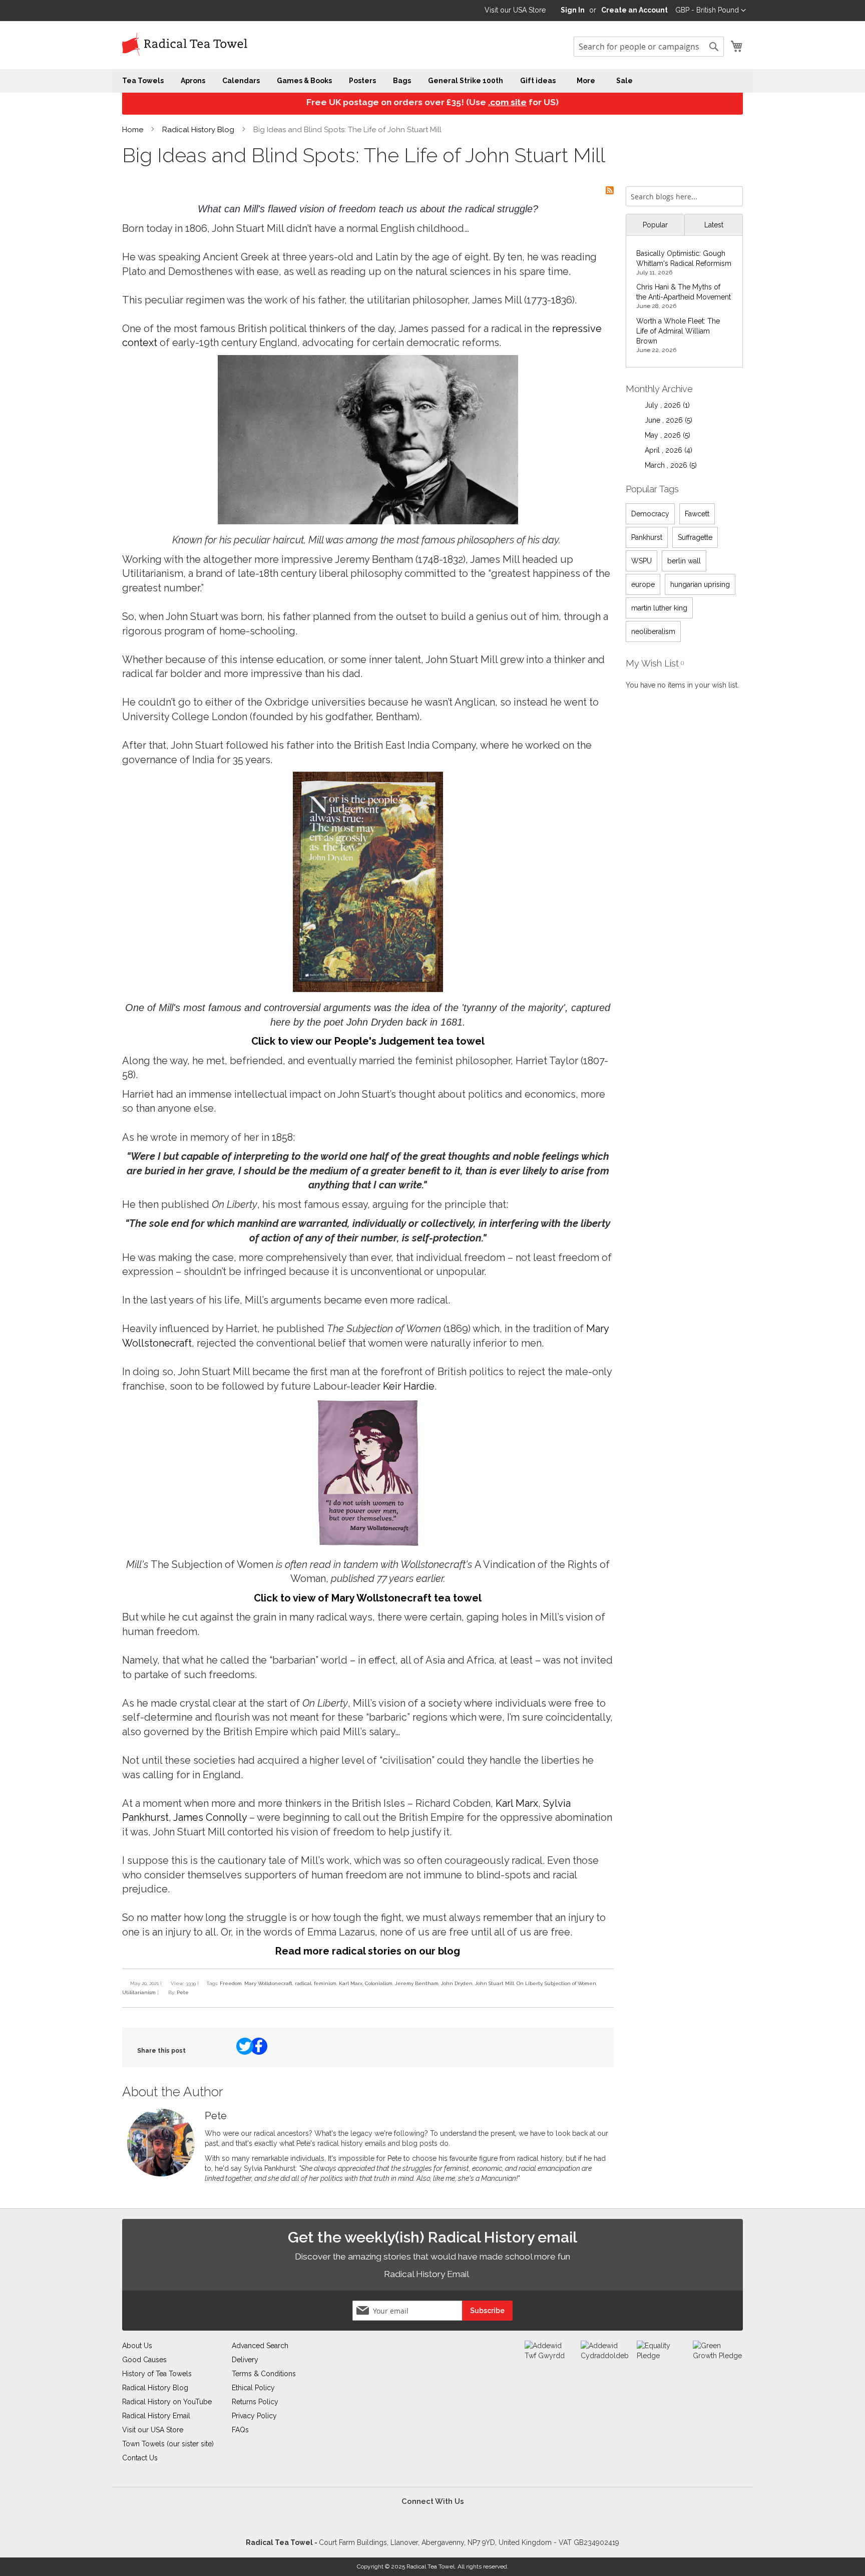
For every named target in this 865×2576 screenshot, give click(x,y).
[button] (483, 1205)
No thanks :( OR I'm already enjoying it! (526, 1392)
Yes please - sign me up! (375, 1392)
